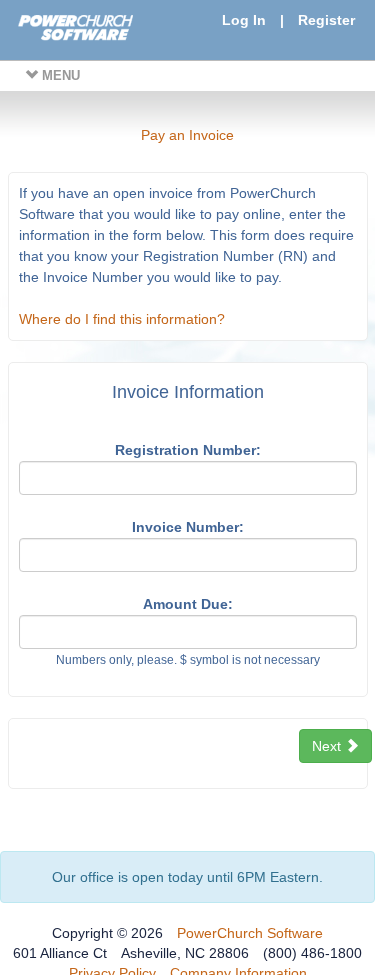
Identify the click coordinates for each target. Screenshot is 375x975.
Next (328, 746)
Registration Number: (188, 450)
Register (326, 20)
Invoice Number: (188, 527)
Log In (244, 20)
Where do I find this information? (122, 319)
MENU (59, 75)
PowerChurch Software (250, 933)
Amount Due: (188, 604)
